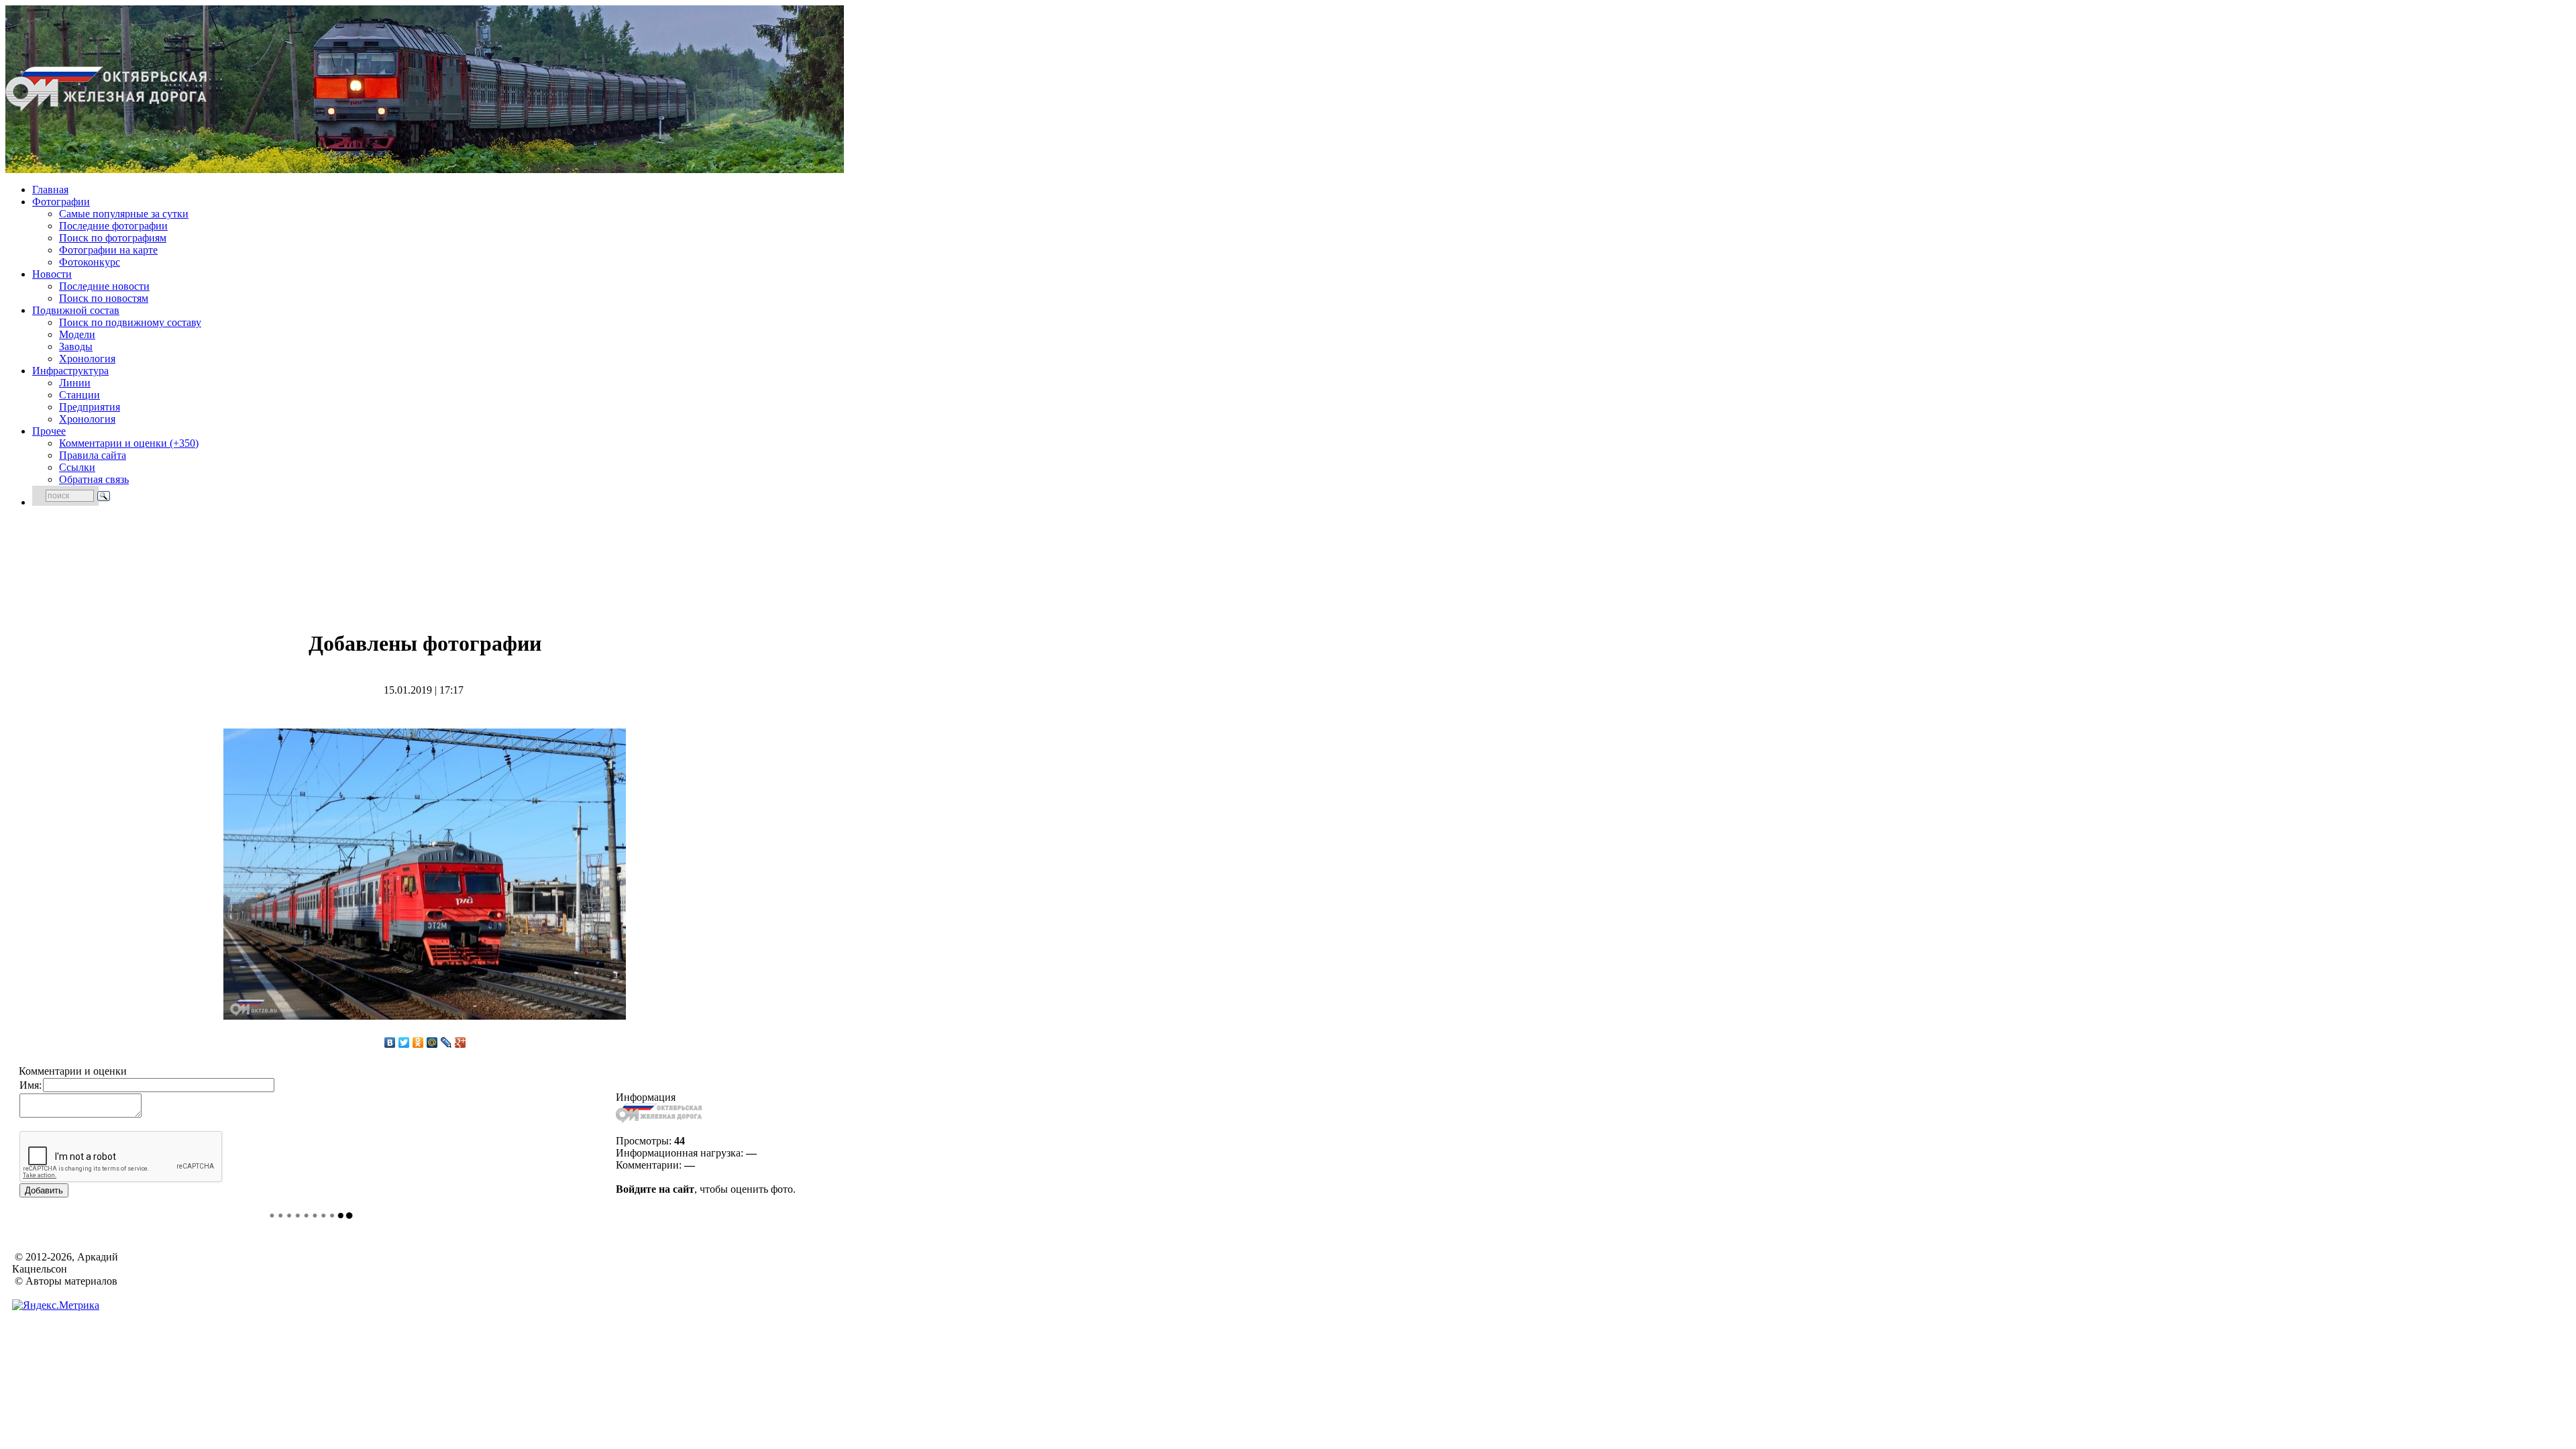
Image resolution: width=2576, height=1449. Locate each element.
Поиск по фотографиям (113, 238)
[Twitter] (404, 1042)
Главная (50, 190)
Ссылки (77, 467)
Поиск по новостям (104, 298)
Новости (52, 274)
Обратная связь (94, 479)
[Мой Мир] (432, 1042)
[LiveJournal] (446, 1042)
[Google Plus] (461, 1042)
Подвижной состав (76, 310)
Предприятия (90, 407)
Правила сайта (93, 455)
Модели (77, 334)
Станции (79, 395)
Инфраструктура (70, 371)
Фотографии (61, 202)
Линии (75, 383)
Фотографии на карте (108, 250)
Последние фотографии (113, 226)
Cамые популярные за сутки (124, 214)
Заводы (76, 346)
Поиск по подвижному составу (130, 322)
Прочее (49, 431)
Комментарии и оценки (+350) (129, 443)
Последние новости (104, 286)
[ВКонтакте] (390, 1042)
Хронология (87, 359)
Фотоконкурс (90, 262)
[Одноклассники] (418, 1042)
